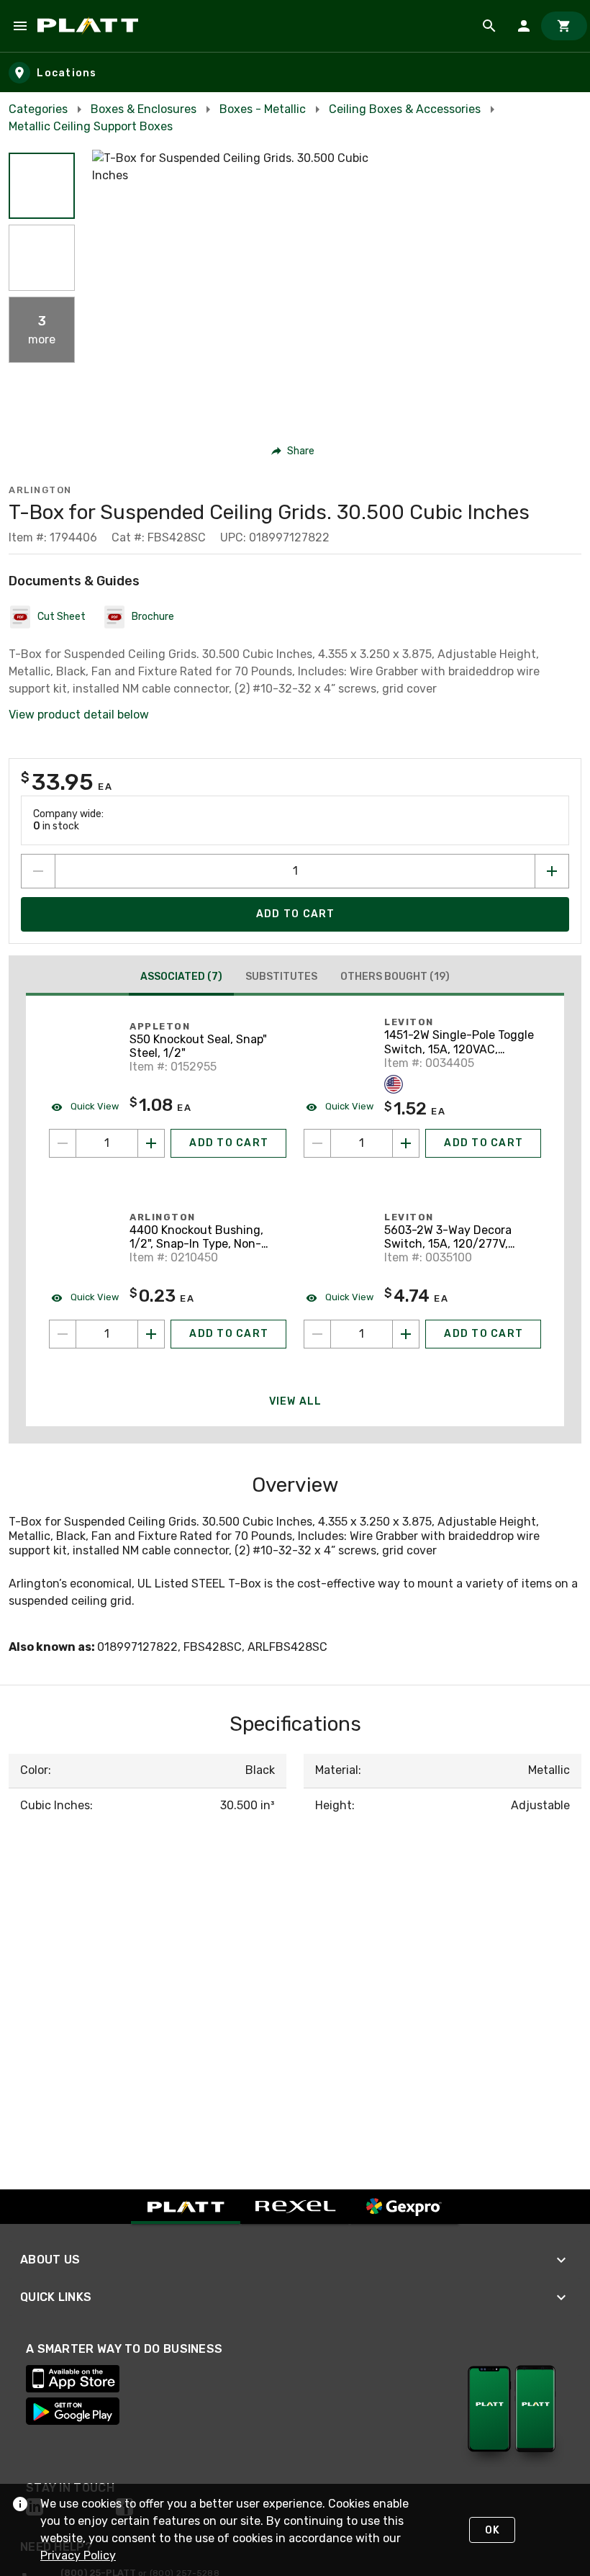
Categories (38, 109)
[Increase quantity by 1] (552, 871)
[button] (42, 186)
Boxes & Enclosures (144, 109)
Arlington (40, 490)
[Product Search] (489, 26)
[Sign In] (524, 26)
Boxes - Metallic (263, 109)
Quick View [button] (94, 1106)
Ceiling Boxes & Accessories (405, 109)
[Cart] (564, 26)
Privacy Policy (78, 2555)
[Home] (90, 26)
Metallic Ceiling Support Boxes (91, 126)
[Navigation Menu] (20, 26)
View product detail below (79, 715)
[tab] (181, 978)
